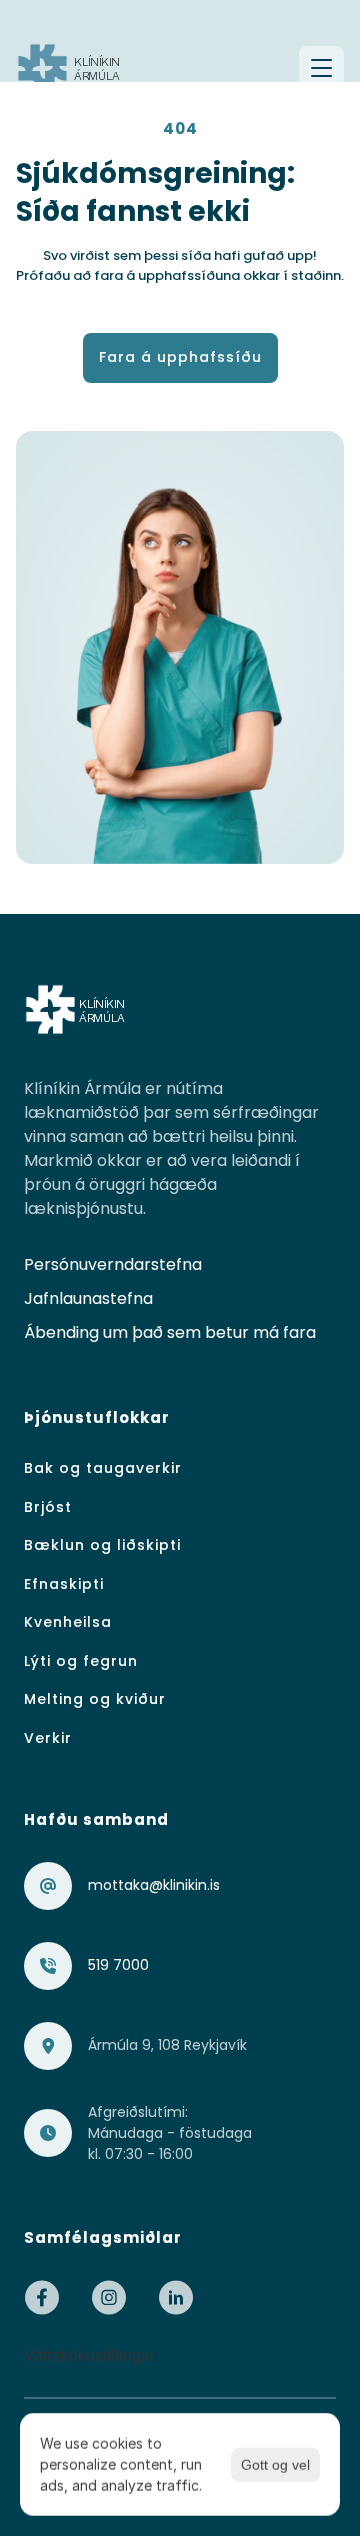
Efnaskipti (64, 1584)
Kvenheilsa (68, 1622)
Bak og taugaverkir (103, 1468)
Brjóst (48, 1507)
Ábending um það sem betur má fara (170, 1332)
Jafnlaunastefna (88, 1298)
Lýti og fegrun (81, 1661)
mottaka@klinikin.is (154, 1885)
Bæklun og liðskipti (102, 1545)
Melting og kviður (95, 1699)
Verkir (48, 1738)
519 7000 (118, 1965)
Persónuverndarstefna (113, 1264)
